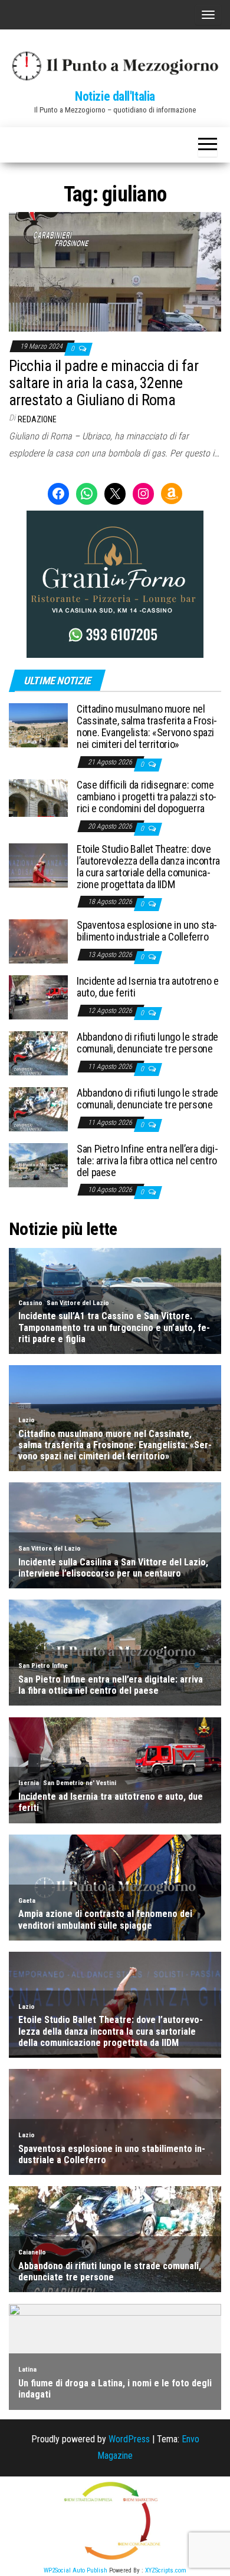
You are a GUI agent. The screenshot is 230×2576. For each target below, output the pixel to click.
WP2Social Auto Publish (75, 2570)
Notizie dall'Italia (115, 96)
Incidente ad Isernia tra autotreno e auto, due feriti (148, 987)
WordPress (129, 2439)
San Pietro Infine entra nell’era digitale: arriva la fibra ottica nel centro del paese (147, 1160)
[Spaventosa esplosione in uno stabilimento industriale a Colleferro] (38, 941)
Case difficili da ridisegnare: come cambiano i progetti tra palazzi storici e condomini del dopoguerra (147, 797)
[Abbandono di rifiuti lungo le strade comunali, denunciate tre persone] (38, 1053)
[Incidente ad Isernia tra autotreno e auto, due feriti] (38, 997)
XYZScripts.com (166, 2570)
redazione (37, 419)
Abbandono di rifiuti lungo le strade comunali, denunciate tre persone (147, 1043)
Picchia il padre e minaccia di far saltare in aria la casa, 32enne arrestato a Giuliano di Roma (103, 383)
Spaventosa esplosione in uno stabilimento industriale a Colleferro (147, 931)
